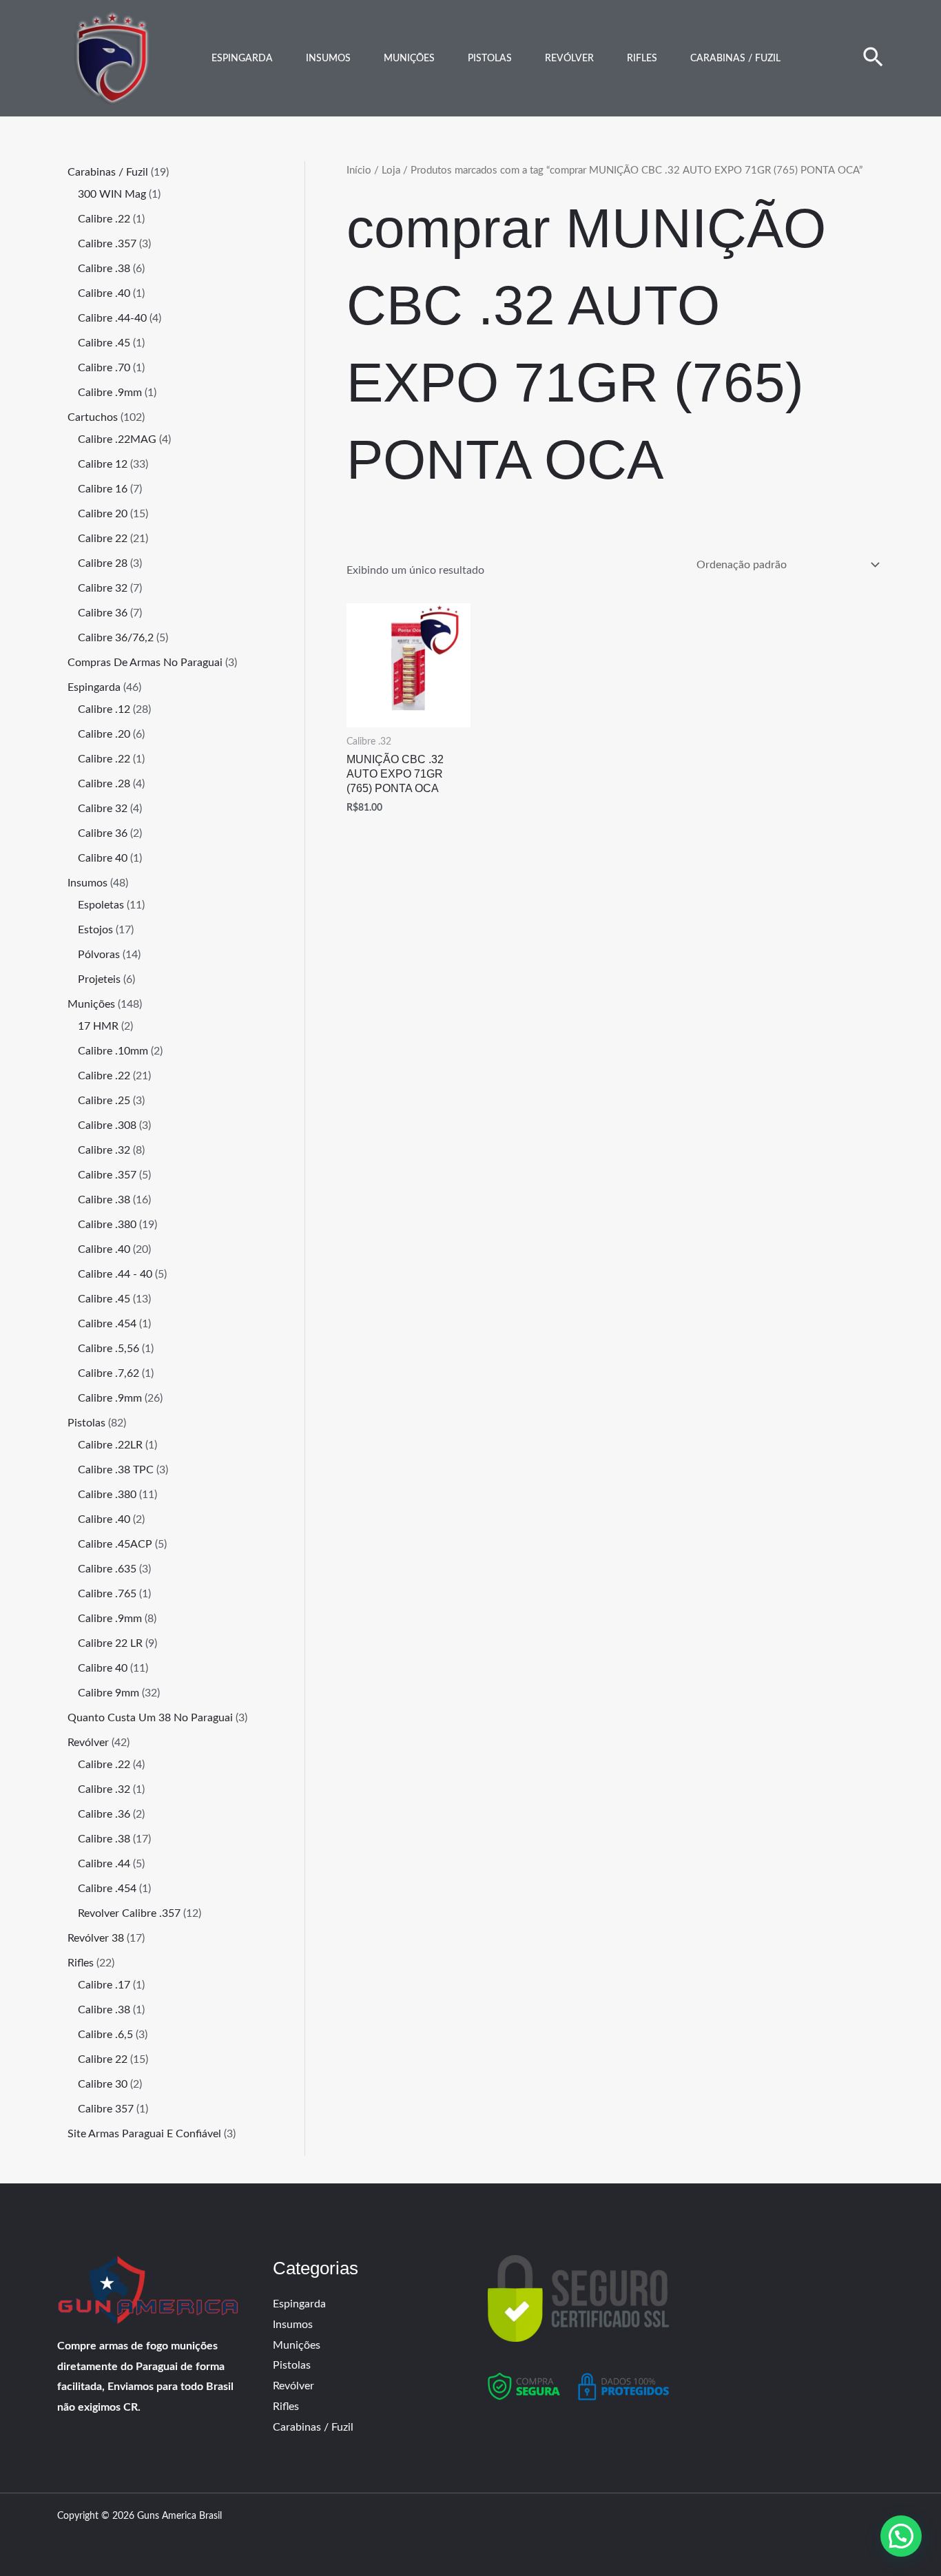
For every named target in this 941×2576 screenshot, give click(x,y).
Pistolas (490, 59)
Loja (391, 170)
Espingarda (242, 59)
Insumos (328, 59)
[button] (873, 59)
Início (359, 170)
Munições (409, 59)
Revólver (569, 59)
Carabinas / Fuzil (735, 59)
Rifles (642, 59)
